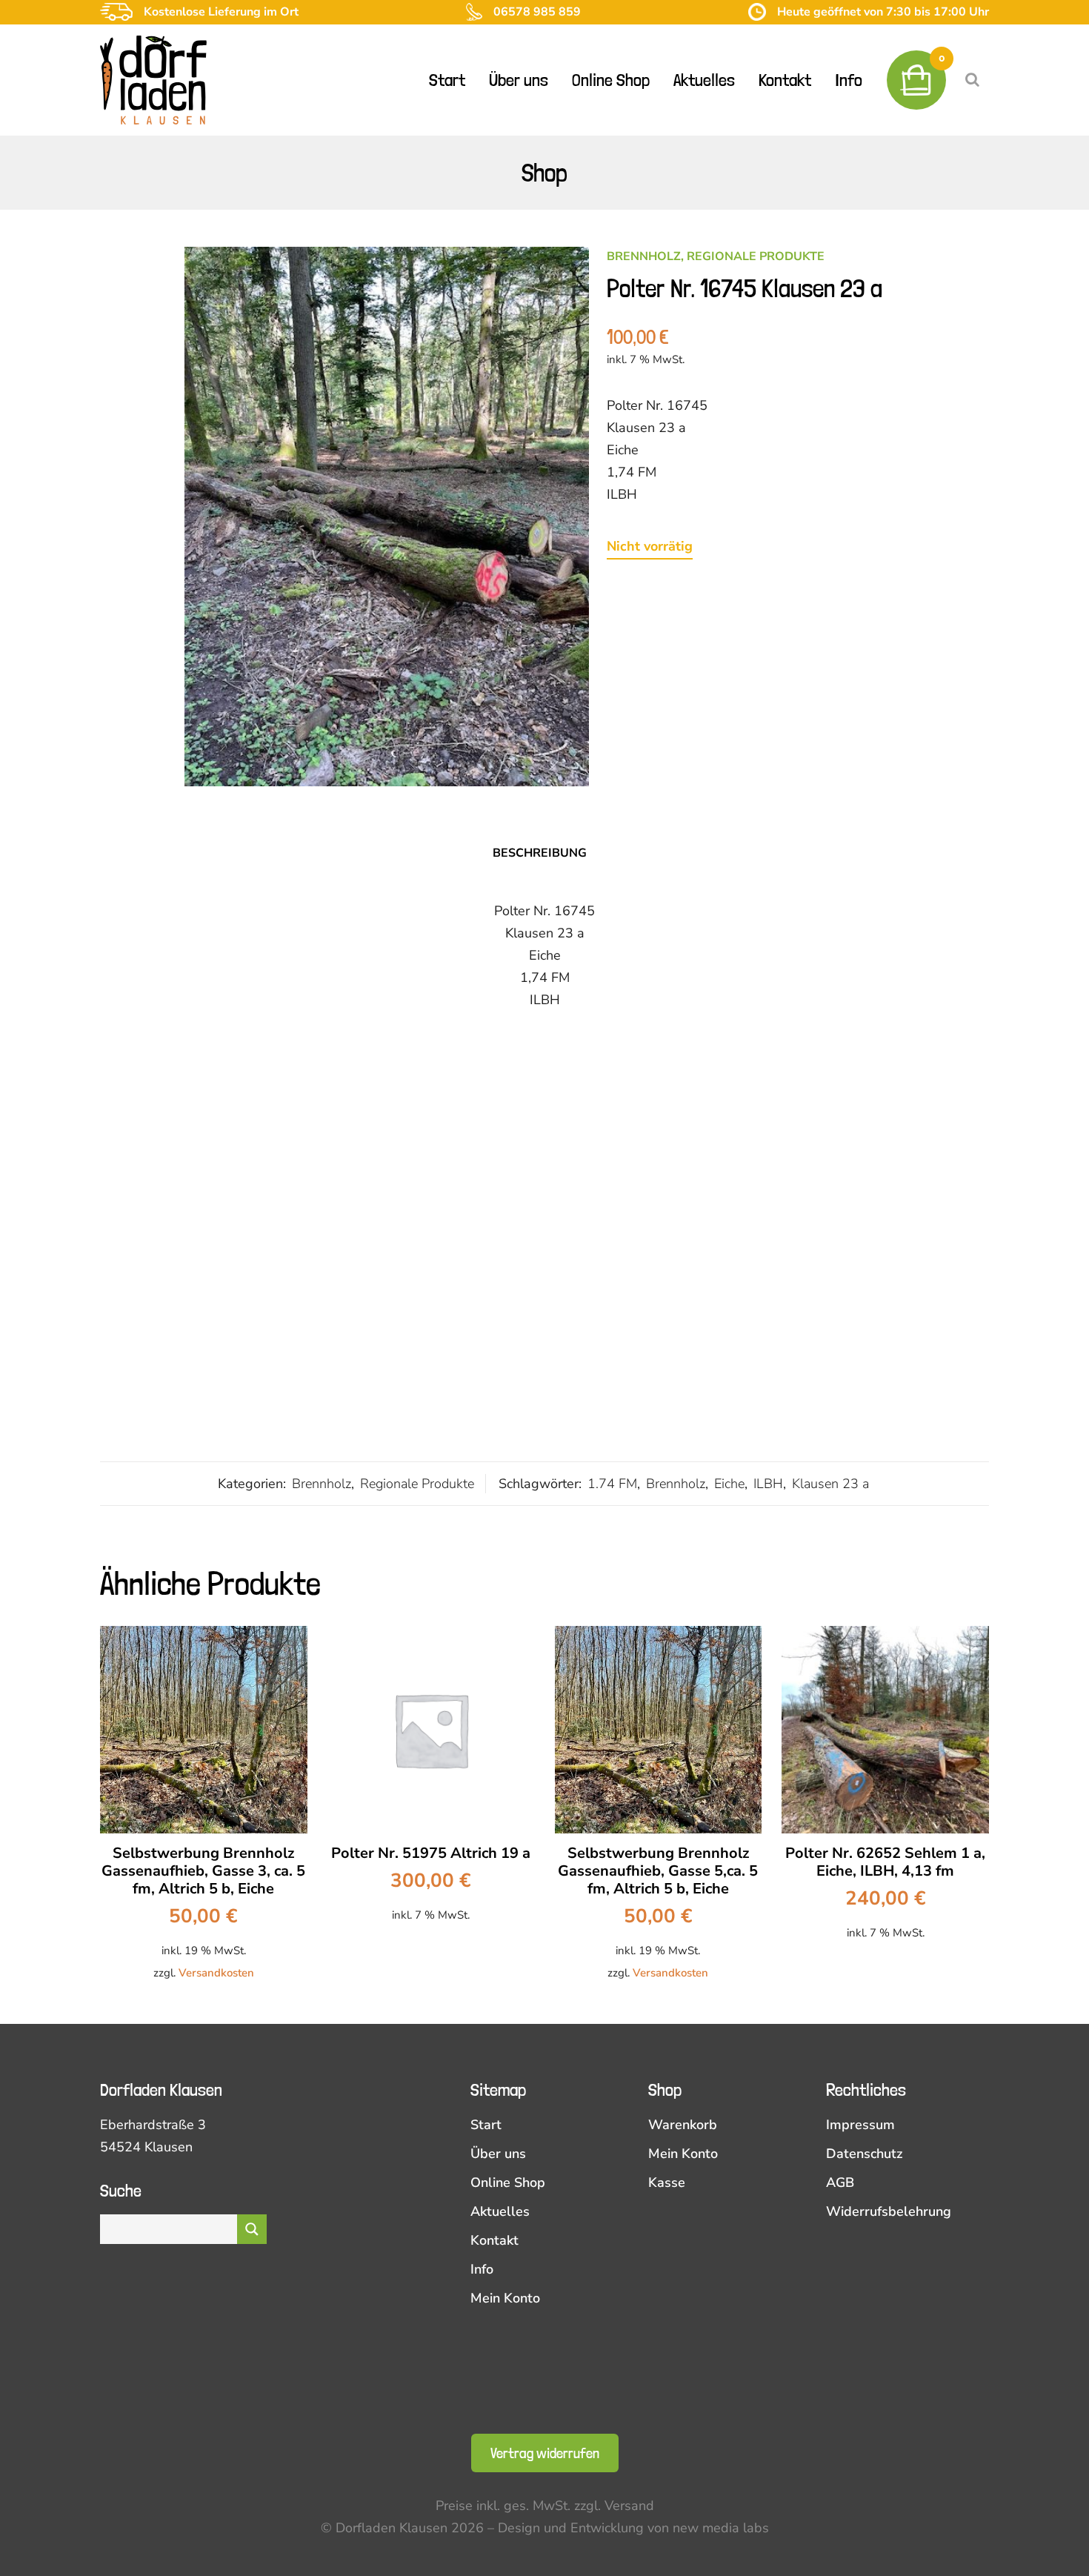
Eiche (729, 1484)
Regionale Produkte (756, 256)
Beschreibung (540, 853)
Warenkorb (683, 2125)
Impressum (860, 2125)
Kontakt (494, 2240)
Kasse (667, 2182)
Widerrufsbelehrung (889, 2211)
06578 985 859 (537, 12)
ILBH (768, 1484)
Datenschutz (864, 2154)
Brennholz (644, 256)
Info (482, 2269)
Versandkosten (216, 1973)
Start (486, 2125)
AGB (840, 2182)
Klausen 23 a (830, 1484)
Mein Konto (505, 2298)
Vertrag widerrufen (545, 2453)
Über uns (498, 2154)
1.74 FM (612, 1484)
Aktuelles (500, 2211)
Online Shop (508, 2182)
